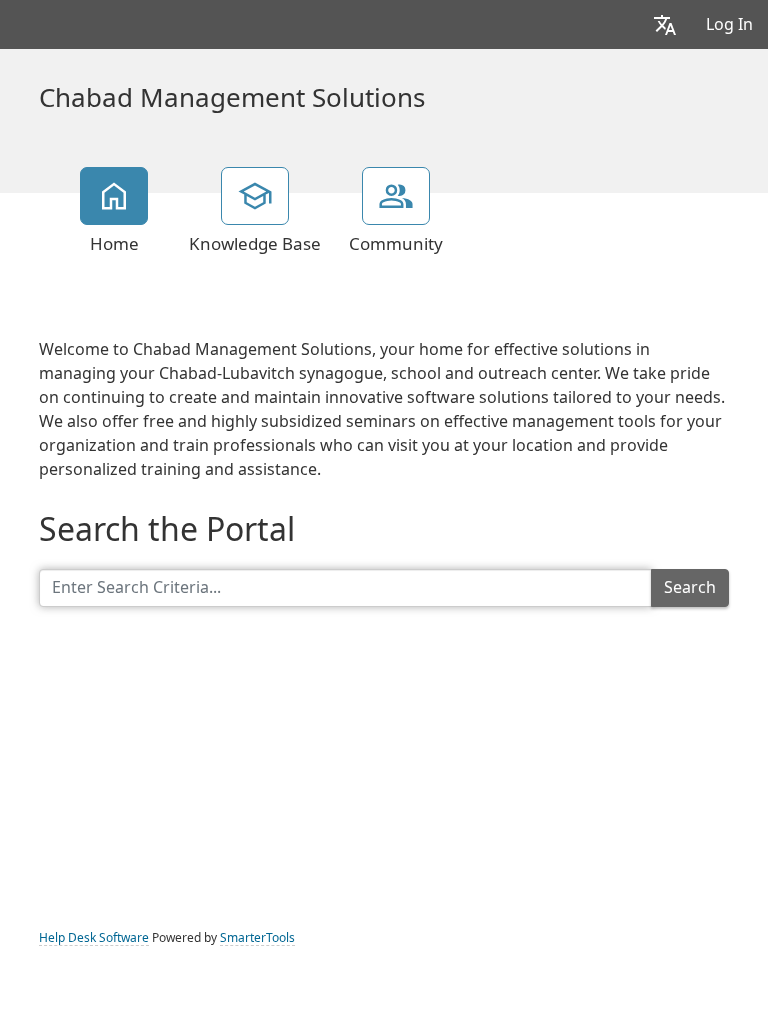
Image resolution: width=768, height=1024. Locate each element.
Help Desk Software (94, 938)
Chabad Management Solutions (232, 98)
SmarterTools (257, 938)
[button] (665, 24)
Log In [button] (729, 24)
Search (690, 587)
